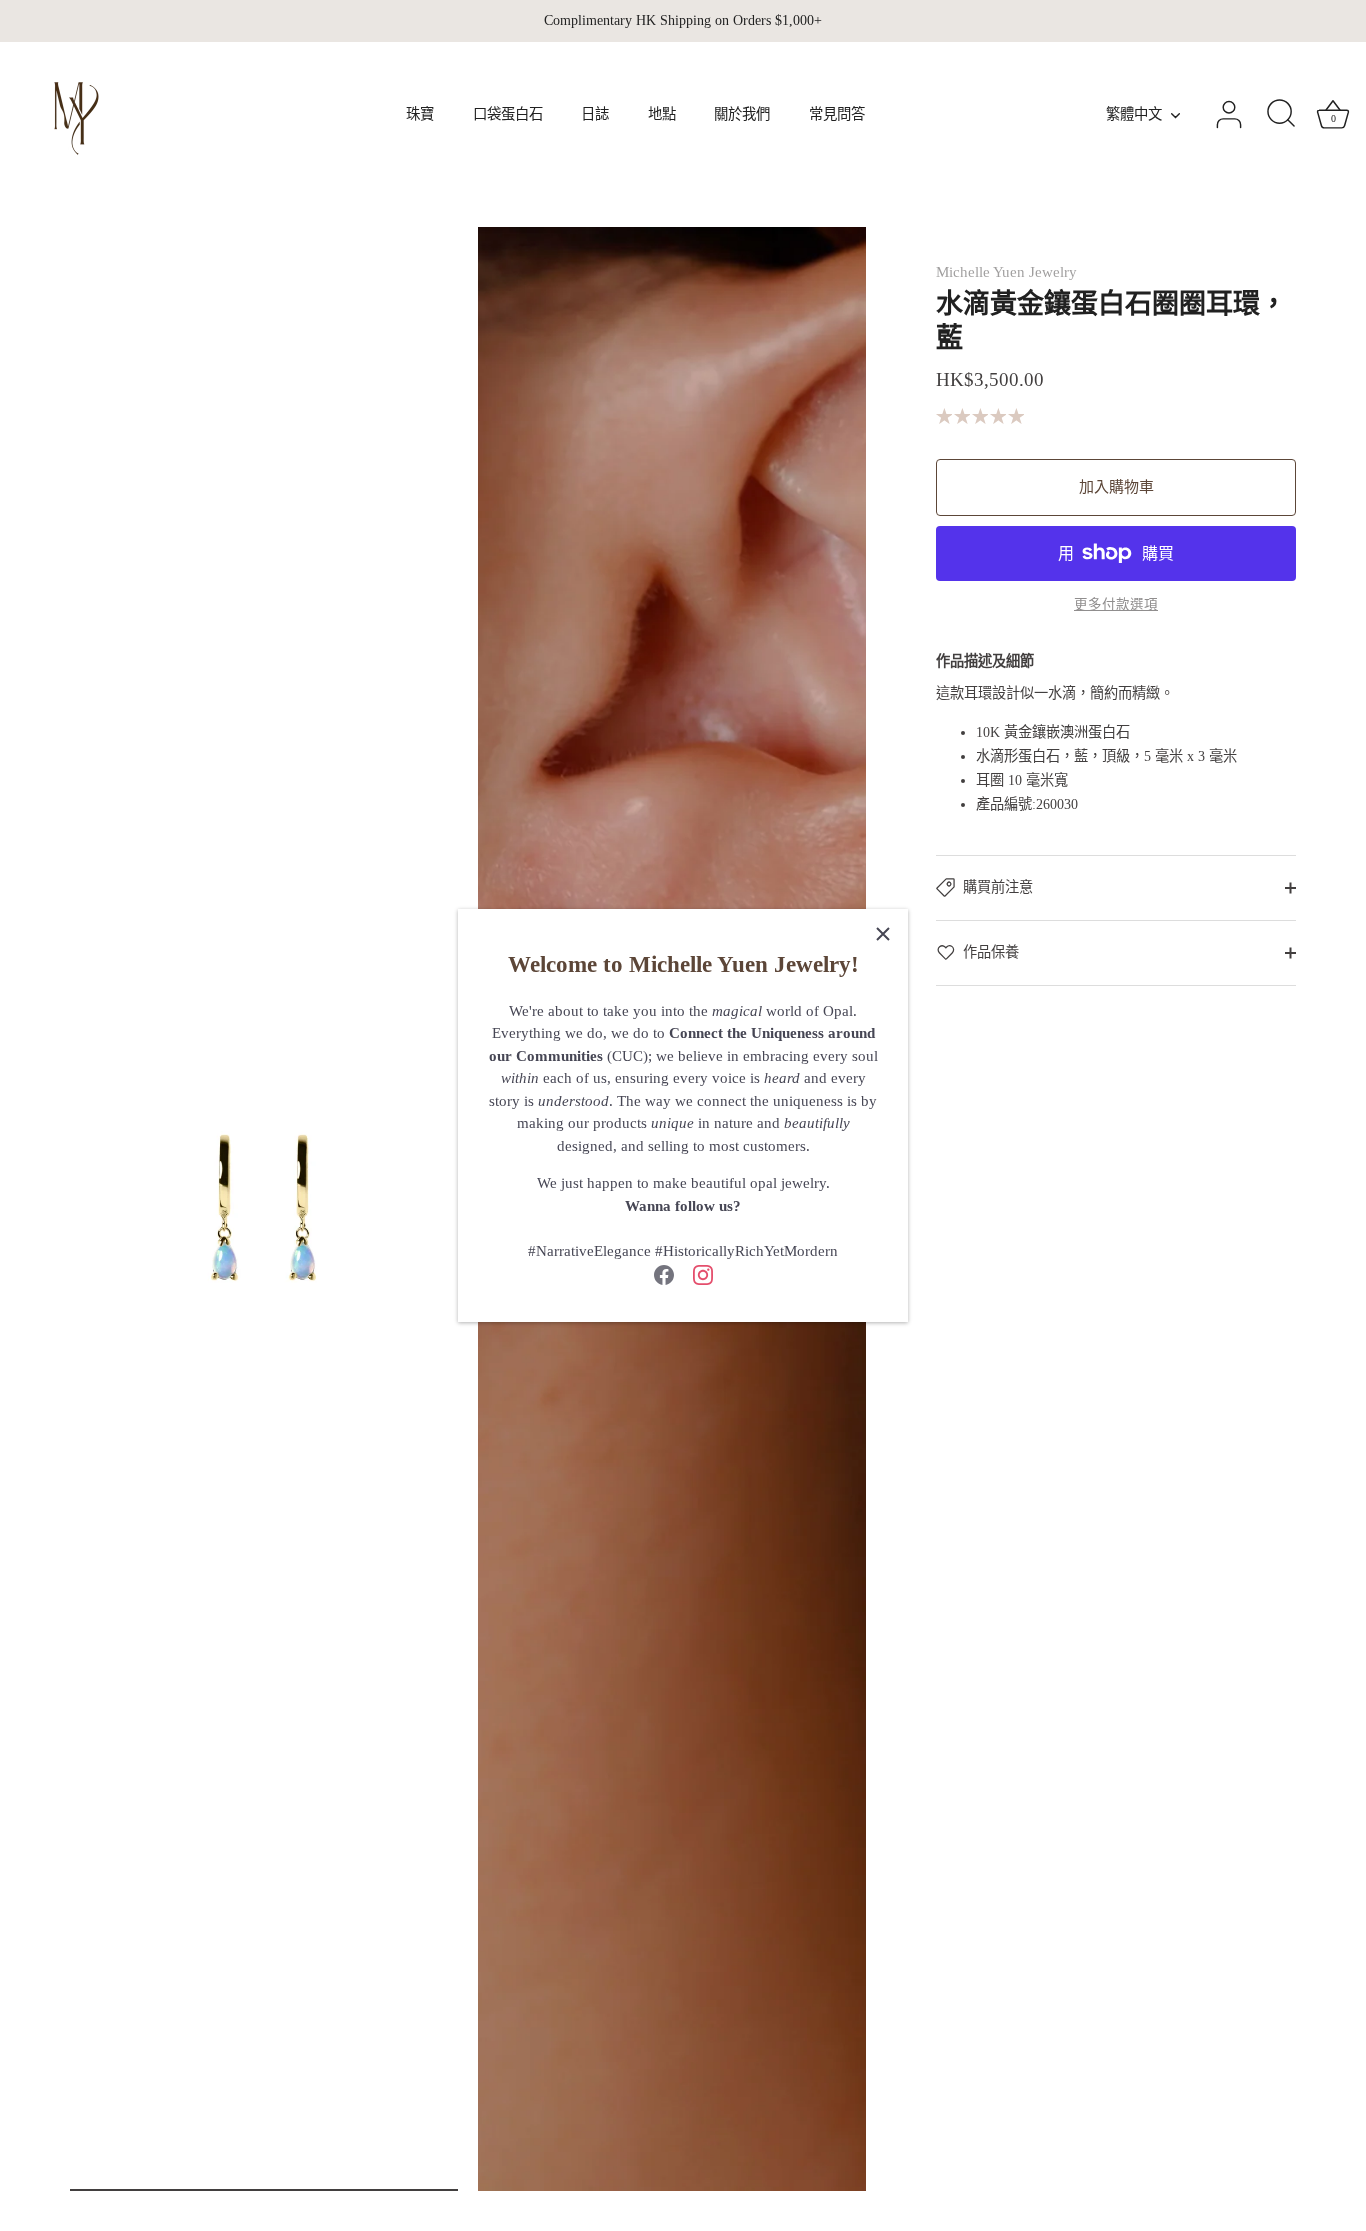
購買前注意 (998, 887)
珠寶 (420, 114)
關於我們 (742, 114)
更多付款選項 (1116, 604)
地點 (662, 114)
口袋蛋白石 (508, 114)
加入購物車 (1116, 487)
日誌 (595, 114)
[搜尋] (1281, 115)
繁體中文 (1134, 114)
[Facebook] (664, 1273)
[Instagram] (703, 1273)
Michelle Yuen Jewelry (1006, 272)
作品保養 (991, 952)
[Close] (883, 934)
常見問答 (837, 114)
